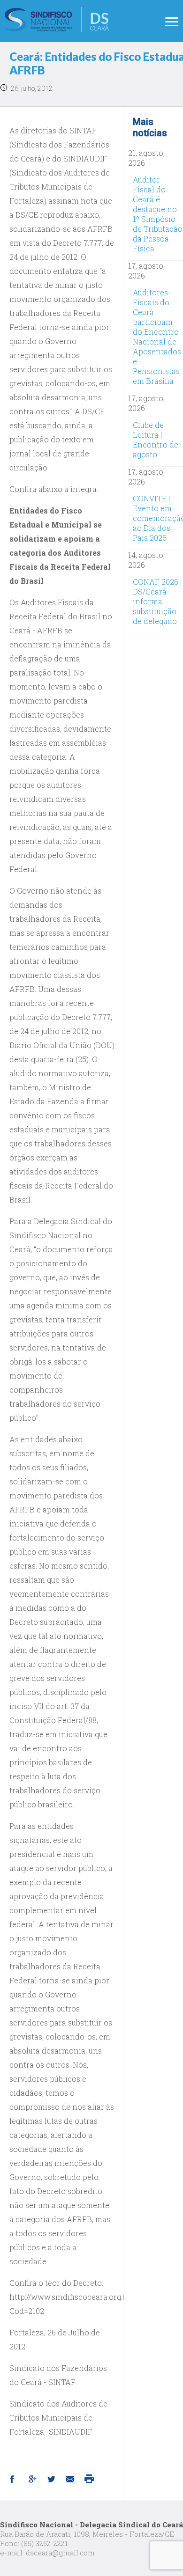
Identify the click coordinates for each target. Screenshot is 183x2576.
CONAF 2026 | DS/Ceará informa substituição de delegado (157, 601)
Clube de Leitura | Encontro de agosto (156, 440)
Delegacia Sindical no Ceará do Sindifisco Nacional (57, 20)
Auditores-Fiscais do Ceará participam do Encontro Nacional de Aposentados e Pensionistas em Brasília (157, 337)
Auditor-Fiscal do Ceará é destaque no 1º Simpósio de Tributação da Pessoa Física (158, 214)
